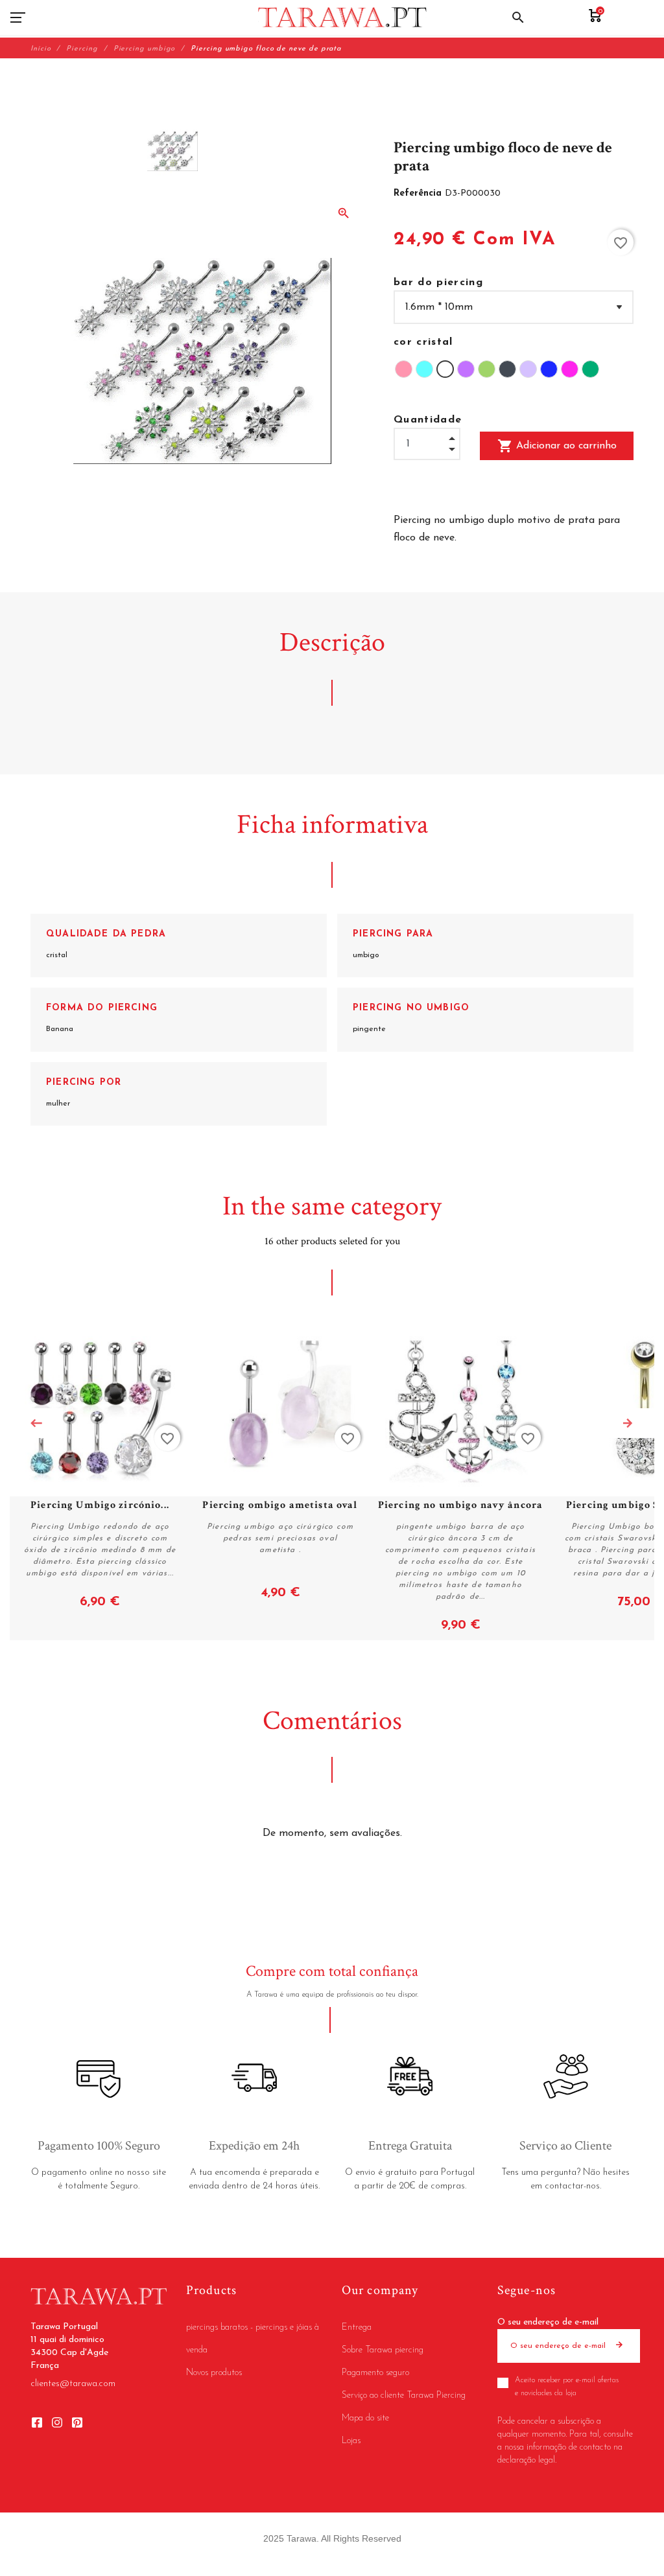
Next (628, 1423)
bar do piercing (438, 283)
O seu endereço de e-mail (548, 2322)
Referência (419, 193)
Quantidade (428, 420)
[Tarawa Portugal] (343, 17)
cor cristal (423, 342)
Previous (36, 1423)
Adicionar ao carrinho (557, 446)
